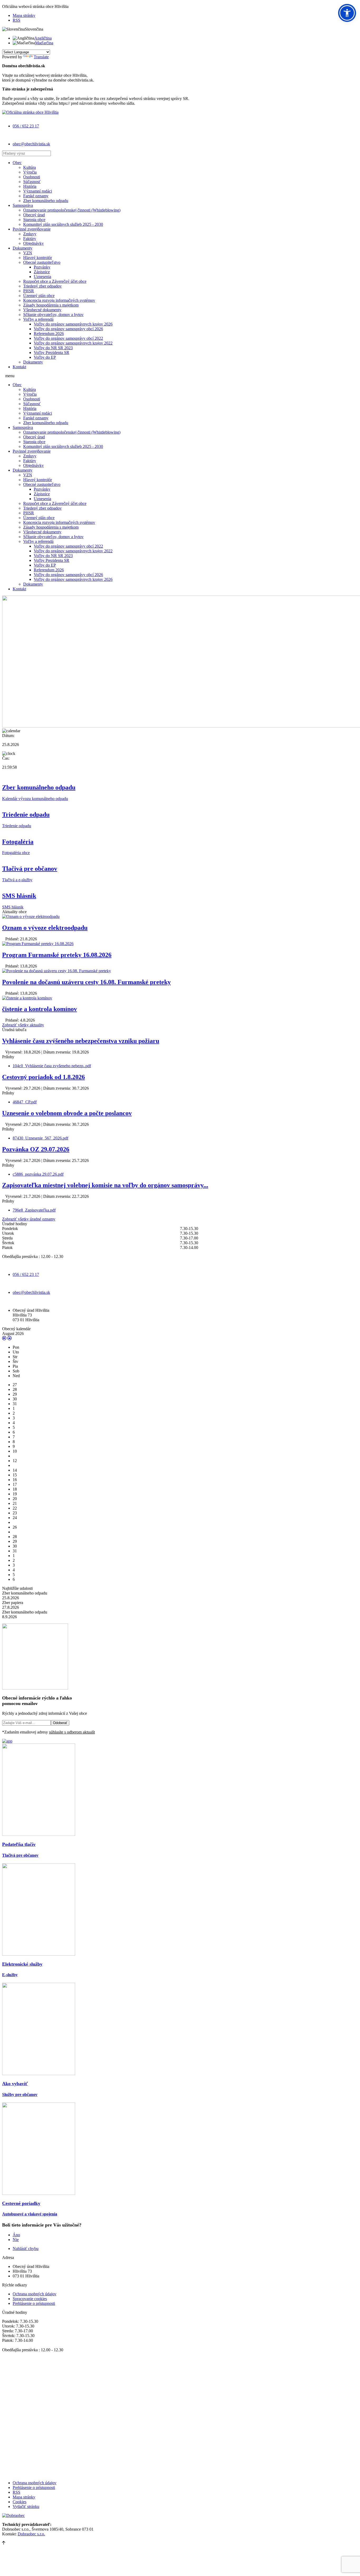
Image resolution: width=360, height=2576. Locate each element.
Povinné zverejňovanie (32, 229)
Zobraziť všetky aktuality (23, 1025)
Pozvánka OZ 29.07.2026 (36, 1149)
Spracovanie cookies (30, 2299)
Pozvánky (42, 267)
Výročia (30, 172)
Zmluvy (30, 234)
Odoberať (60, 1723)
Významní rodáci (38, 191)
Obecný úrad (34, 215)
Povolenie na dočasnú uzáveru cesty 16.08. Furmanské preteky (86, 982)
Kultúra (30, 167)
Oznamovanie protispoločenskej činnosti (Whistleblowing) (72, 210)
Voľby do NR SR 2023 (53, 348)
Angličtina (43, 38)
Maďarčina (44, 43)
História (30, 186)
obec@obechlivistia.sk (31, 144)
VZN (28, 253)
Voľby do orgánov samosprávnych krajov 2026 (73, 324)
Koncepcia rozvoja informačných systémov (59, 300)
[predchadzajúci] (4, 1338)
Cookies (20, 2502)
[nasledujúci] (9, 1338)
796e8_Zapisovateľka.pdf (34, 1210)
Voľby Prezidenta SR (52, 353)
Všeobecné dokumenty (42, 310)
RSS (16, 20)
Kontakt (19, 367)
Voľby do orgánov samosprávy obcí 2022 (68, 338)
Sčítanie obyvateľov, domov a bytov (53, 315)
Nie (16, 2240)
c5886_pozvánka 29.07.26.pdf (38, 1174)
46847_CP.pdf (25, 1102)
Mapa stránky (24, 15)
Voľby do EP (45, 357)
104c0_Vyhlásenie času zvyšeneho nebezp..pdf (52, 1066)
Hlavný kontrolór (38, 258)
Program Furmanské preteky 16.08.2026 (57, 955)
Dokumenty (23, 248)
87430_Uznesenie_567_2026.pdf (40, 1138)
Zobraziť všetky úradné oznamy (29, 1219)
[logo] (30, 112)
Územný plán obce (39, 296)
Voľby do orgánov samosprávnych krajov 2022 (73, 343)
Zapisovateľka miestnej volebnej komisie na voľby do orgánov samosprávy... (105, 1185)
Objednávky (33, 243)
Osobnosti (32, 177)
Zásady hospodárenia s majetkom (51, 305)
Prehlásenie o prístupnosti (34, 2303)
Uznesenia (42, 277)
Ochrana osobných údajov (35, 2294)
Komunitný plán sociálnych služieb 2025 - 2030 (63, 224)
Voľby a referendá (38, 319)
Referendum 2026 (49, 334)
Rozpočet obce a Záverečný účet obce (55, 281)
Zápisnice (42, 272)
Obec (17, 163)
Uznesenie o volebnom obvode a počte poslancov (67, 1113)
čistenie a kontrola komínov (40, 1009)
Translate (41, 57)
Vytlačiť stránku (26, 2506)
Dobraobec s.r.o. (31, 2534)
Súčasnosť (32, 182)
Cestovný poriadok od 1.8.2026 (43, 1077)
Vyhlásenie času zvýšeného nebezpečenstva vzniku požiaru (81, 1041)
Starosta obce (34, 220)
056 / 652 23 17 (26, 126)
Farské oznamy (36, 196)
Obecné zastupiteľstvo (42, 262)
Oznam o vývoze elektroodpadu (45, 928)
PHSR (29, 291)
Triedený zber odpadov (42, 286)
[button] (347, 13)
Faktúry (30, 239)
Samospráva (23, 205)
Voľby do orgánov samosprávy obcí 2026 (68, 329)
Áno (16, 2235)
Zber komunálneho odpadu (46, 201)
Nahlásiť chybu (26, 2249)
